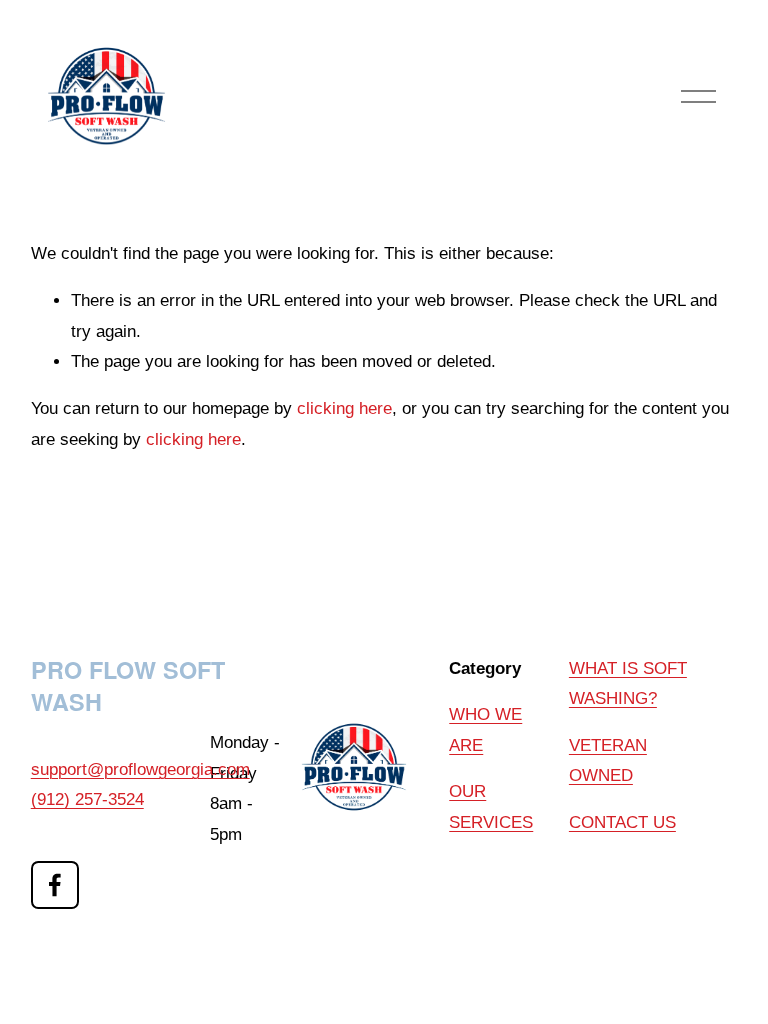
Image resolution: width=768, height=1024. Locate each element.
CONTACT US (622, 822)
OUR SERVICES (491, 806)
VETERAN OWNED (608, 760)
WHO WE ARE (485, 729)
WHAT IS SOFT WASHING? (628, 683)
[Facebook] (55, 885)
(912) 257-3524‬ (87, 799)
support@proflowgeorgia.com (140, 769)
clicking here (344, 408)
